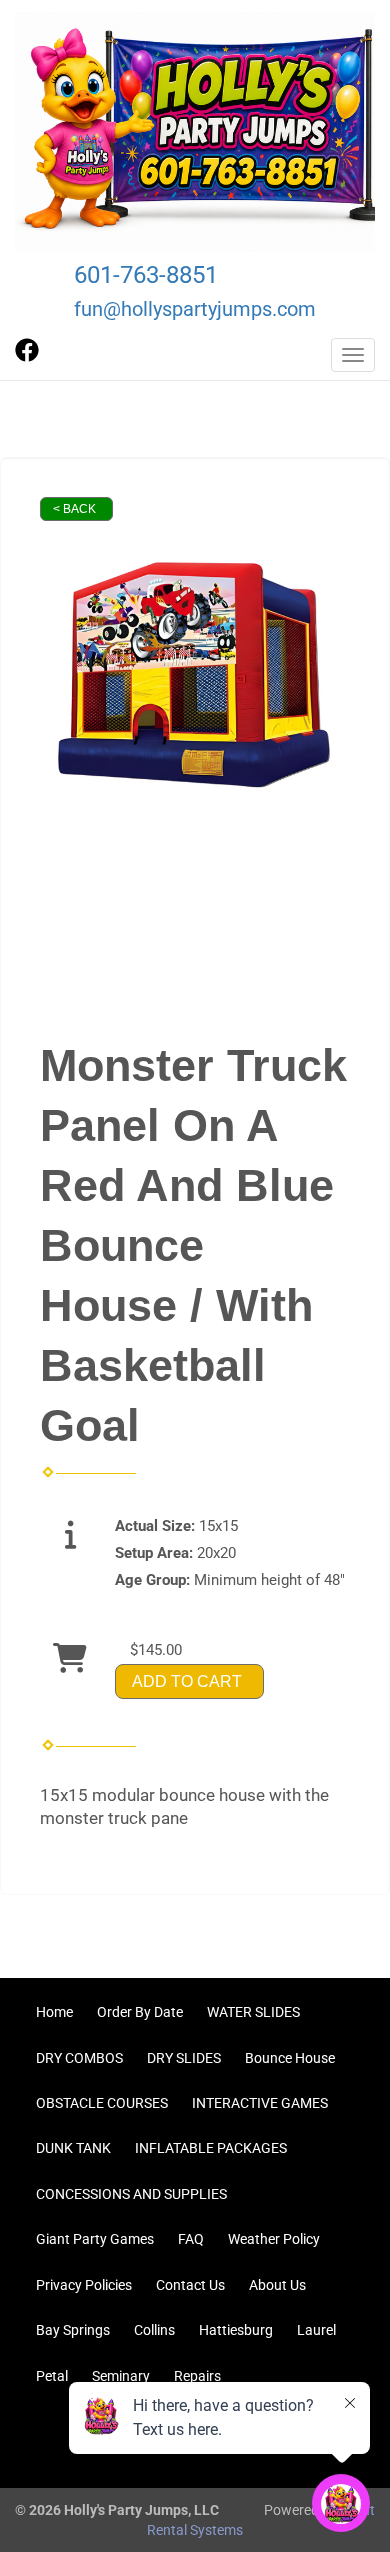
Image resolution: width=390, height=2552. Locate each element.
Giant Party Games (95, 2239)
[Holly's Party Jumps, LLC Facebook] (27, 357)
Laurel (316, 2330)
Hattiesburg (236, 2330)
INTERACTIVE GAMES (260, 2103)
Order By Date (140, 2012)
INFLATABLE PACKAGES (211, 2148)
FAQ (191, 2239)
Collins (154, 2330)
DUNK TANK (73, 2148)
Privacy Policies (84, 2285)
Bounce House (290, 2058)
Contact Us (190, 2285)
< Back (74, 509)
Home (54, 2012)
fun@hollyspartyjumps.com (195, 309)
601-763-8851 (146, 275)
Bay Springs (73, 2330)
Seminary (121, 2376)
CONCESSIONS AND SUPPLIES (131, 2194)
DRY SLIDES (184, 2058)
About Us (277, 2285)
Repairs (197, 2376)
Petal (52, 2376)
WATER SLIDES (253, 2012)
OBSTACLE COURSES (102, 2103)
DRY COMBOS (79, 2058)
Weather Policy (274, 2239)
